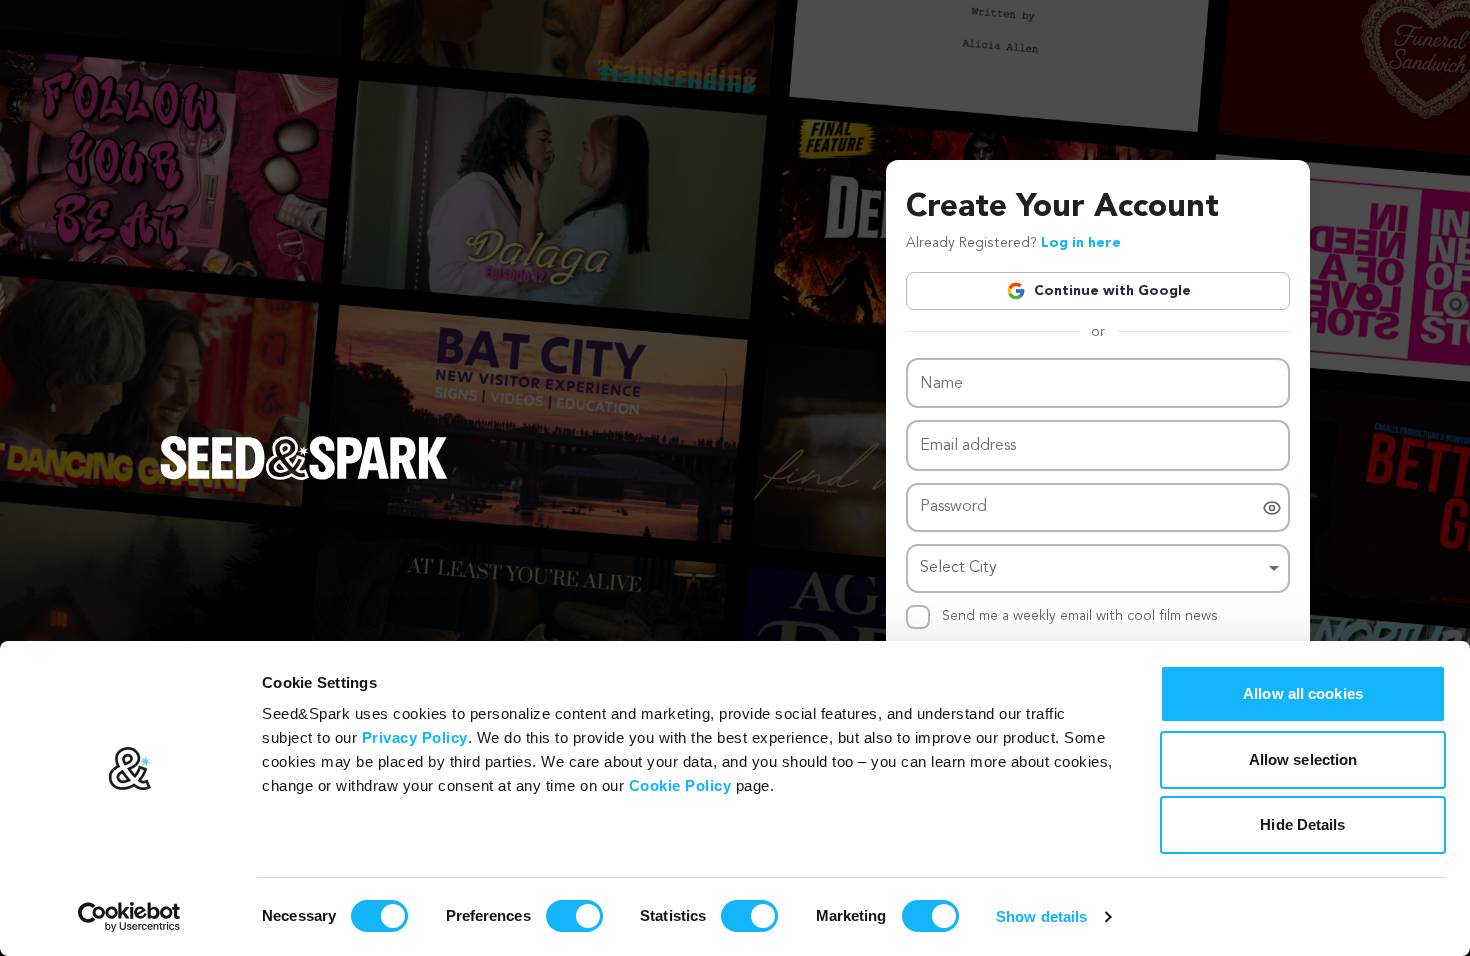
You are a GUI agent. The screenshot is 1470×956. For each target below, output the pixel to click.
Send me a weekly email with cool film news (1080, 616)
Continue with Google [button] (1112, 291)
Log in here (1081, 243)
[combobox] (1098, 568)
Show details (1041, 916)
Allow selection (1303, 759)
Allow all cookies (1303, 693)
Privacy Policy (415, 737)
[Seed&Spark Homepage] (304, 478)
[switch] (574, 916)
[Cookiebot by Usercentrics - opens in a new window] (129, 917)
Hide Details (1302, 824)
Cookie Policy (680, 785)
